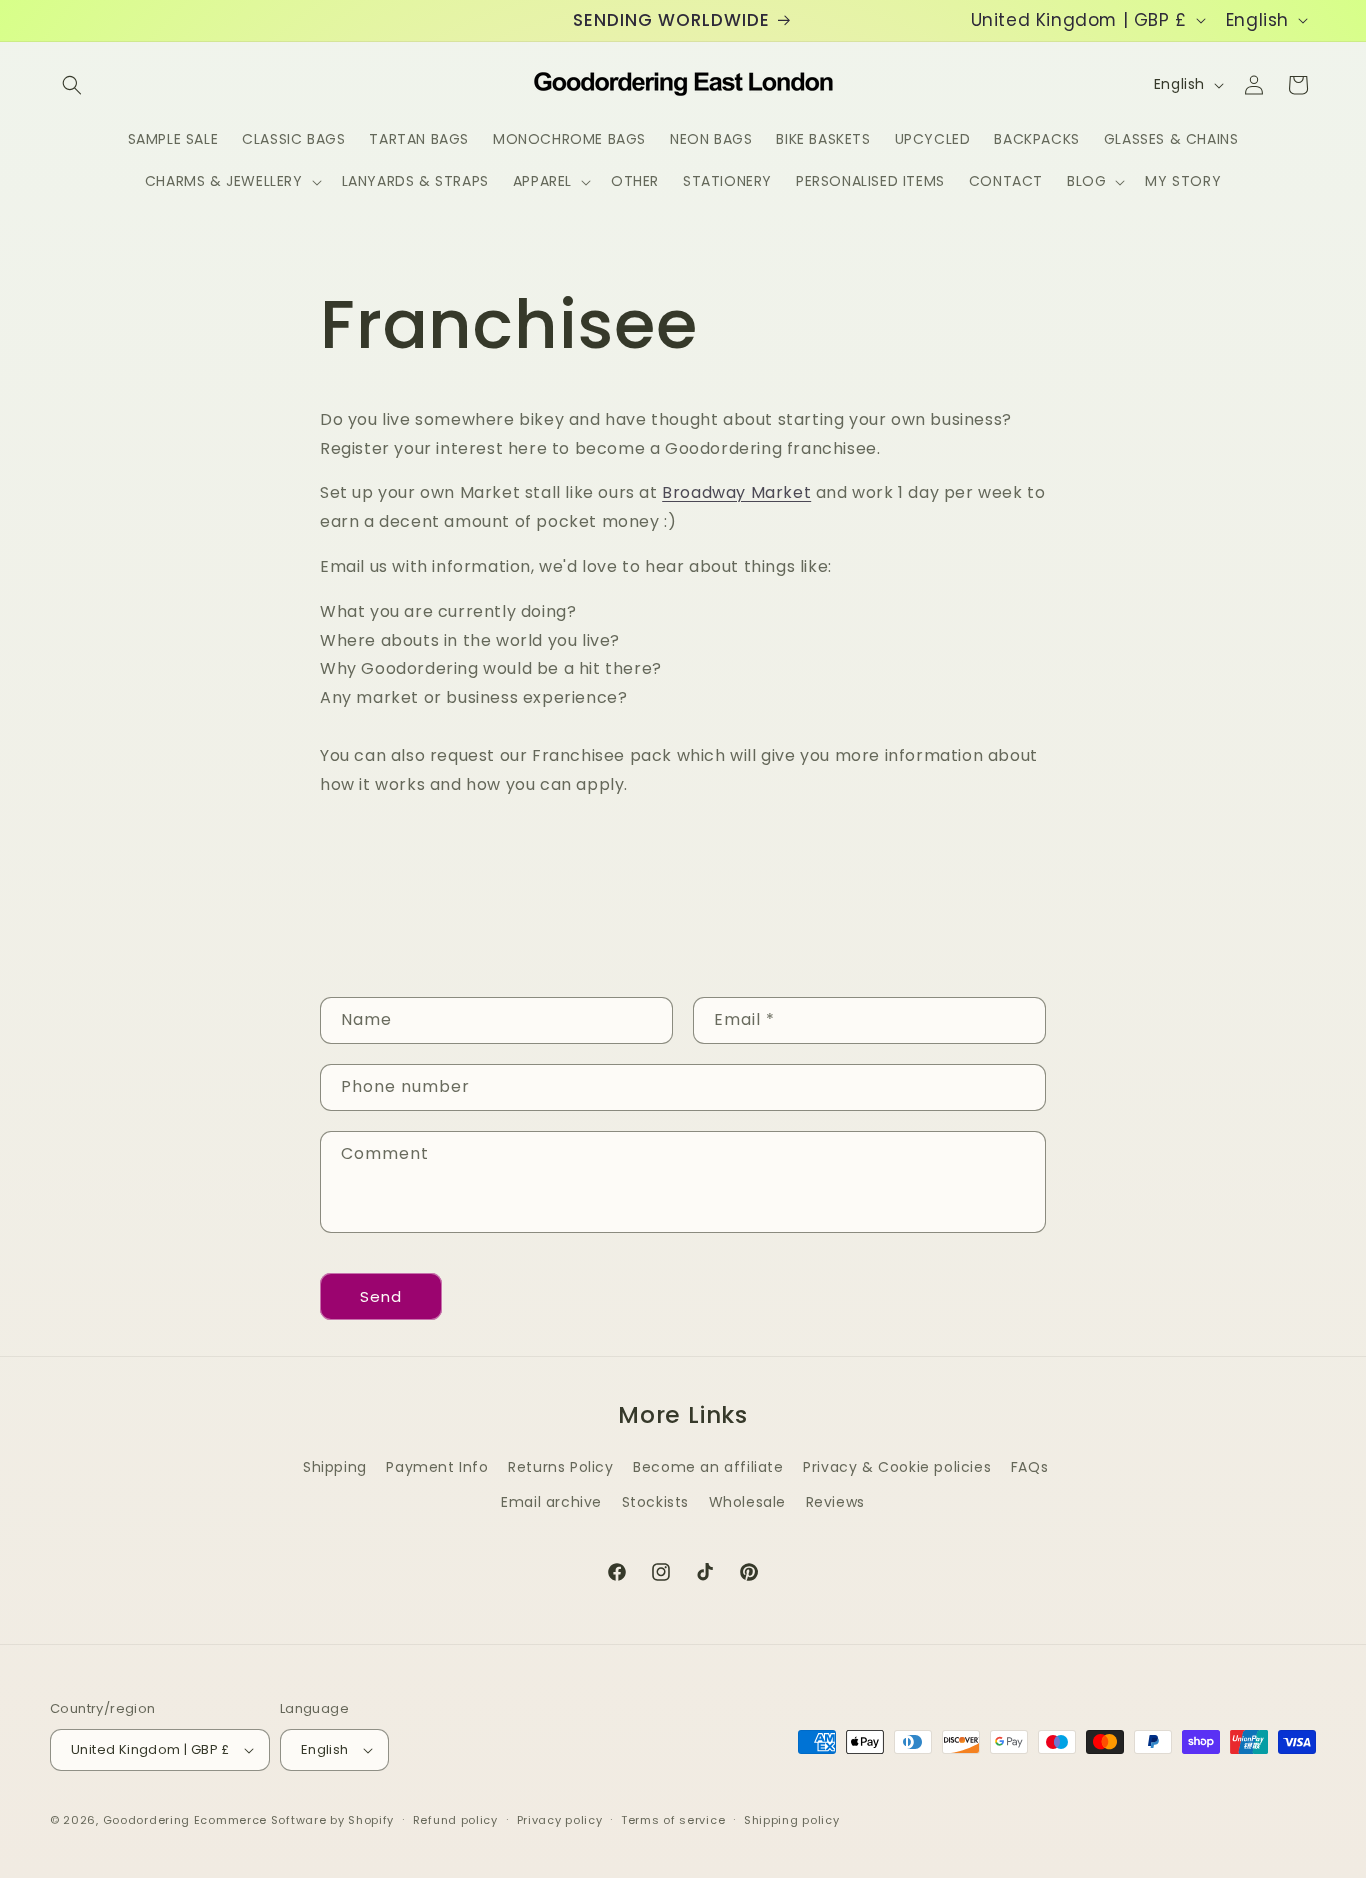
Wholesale (747, 1502)
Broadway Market (736, 492)
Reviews (835, 1502)
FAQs (1029, 1467)
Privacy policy (560, 1820)
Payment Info (437, 1467)
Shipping (335, 1467)
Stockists (655, 1502)
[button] (72, 85)
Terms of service (673, 1820)
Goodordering (146, 1820)
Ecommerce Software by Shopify (294, 1820)
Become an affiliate (708, 1467)
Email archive (551, 1502)
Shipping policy (792, 1820)
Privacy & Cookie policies (897, 1467)
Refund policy (455, 1820)
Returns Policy (560, 1467)
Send (381, 1296)
